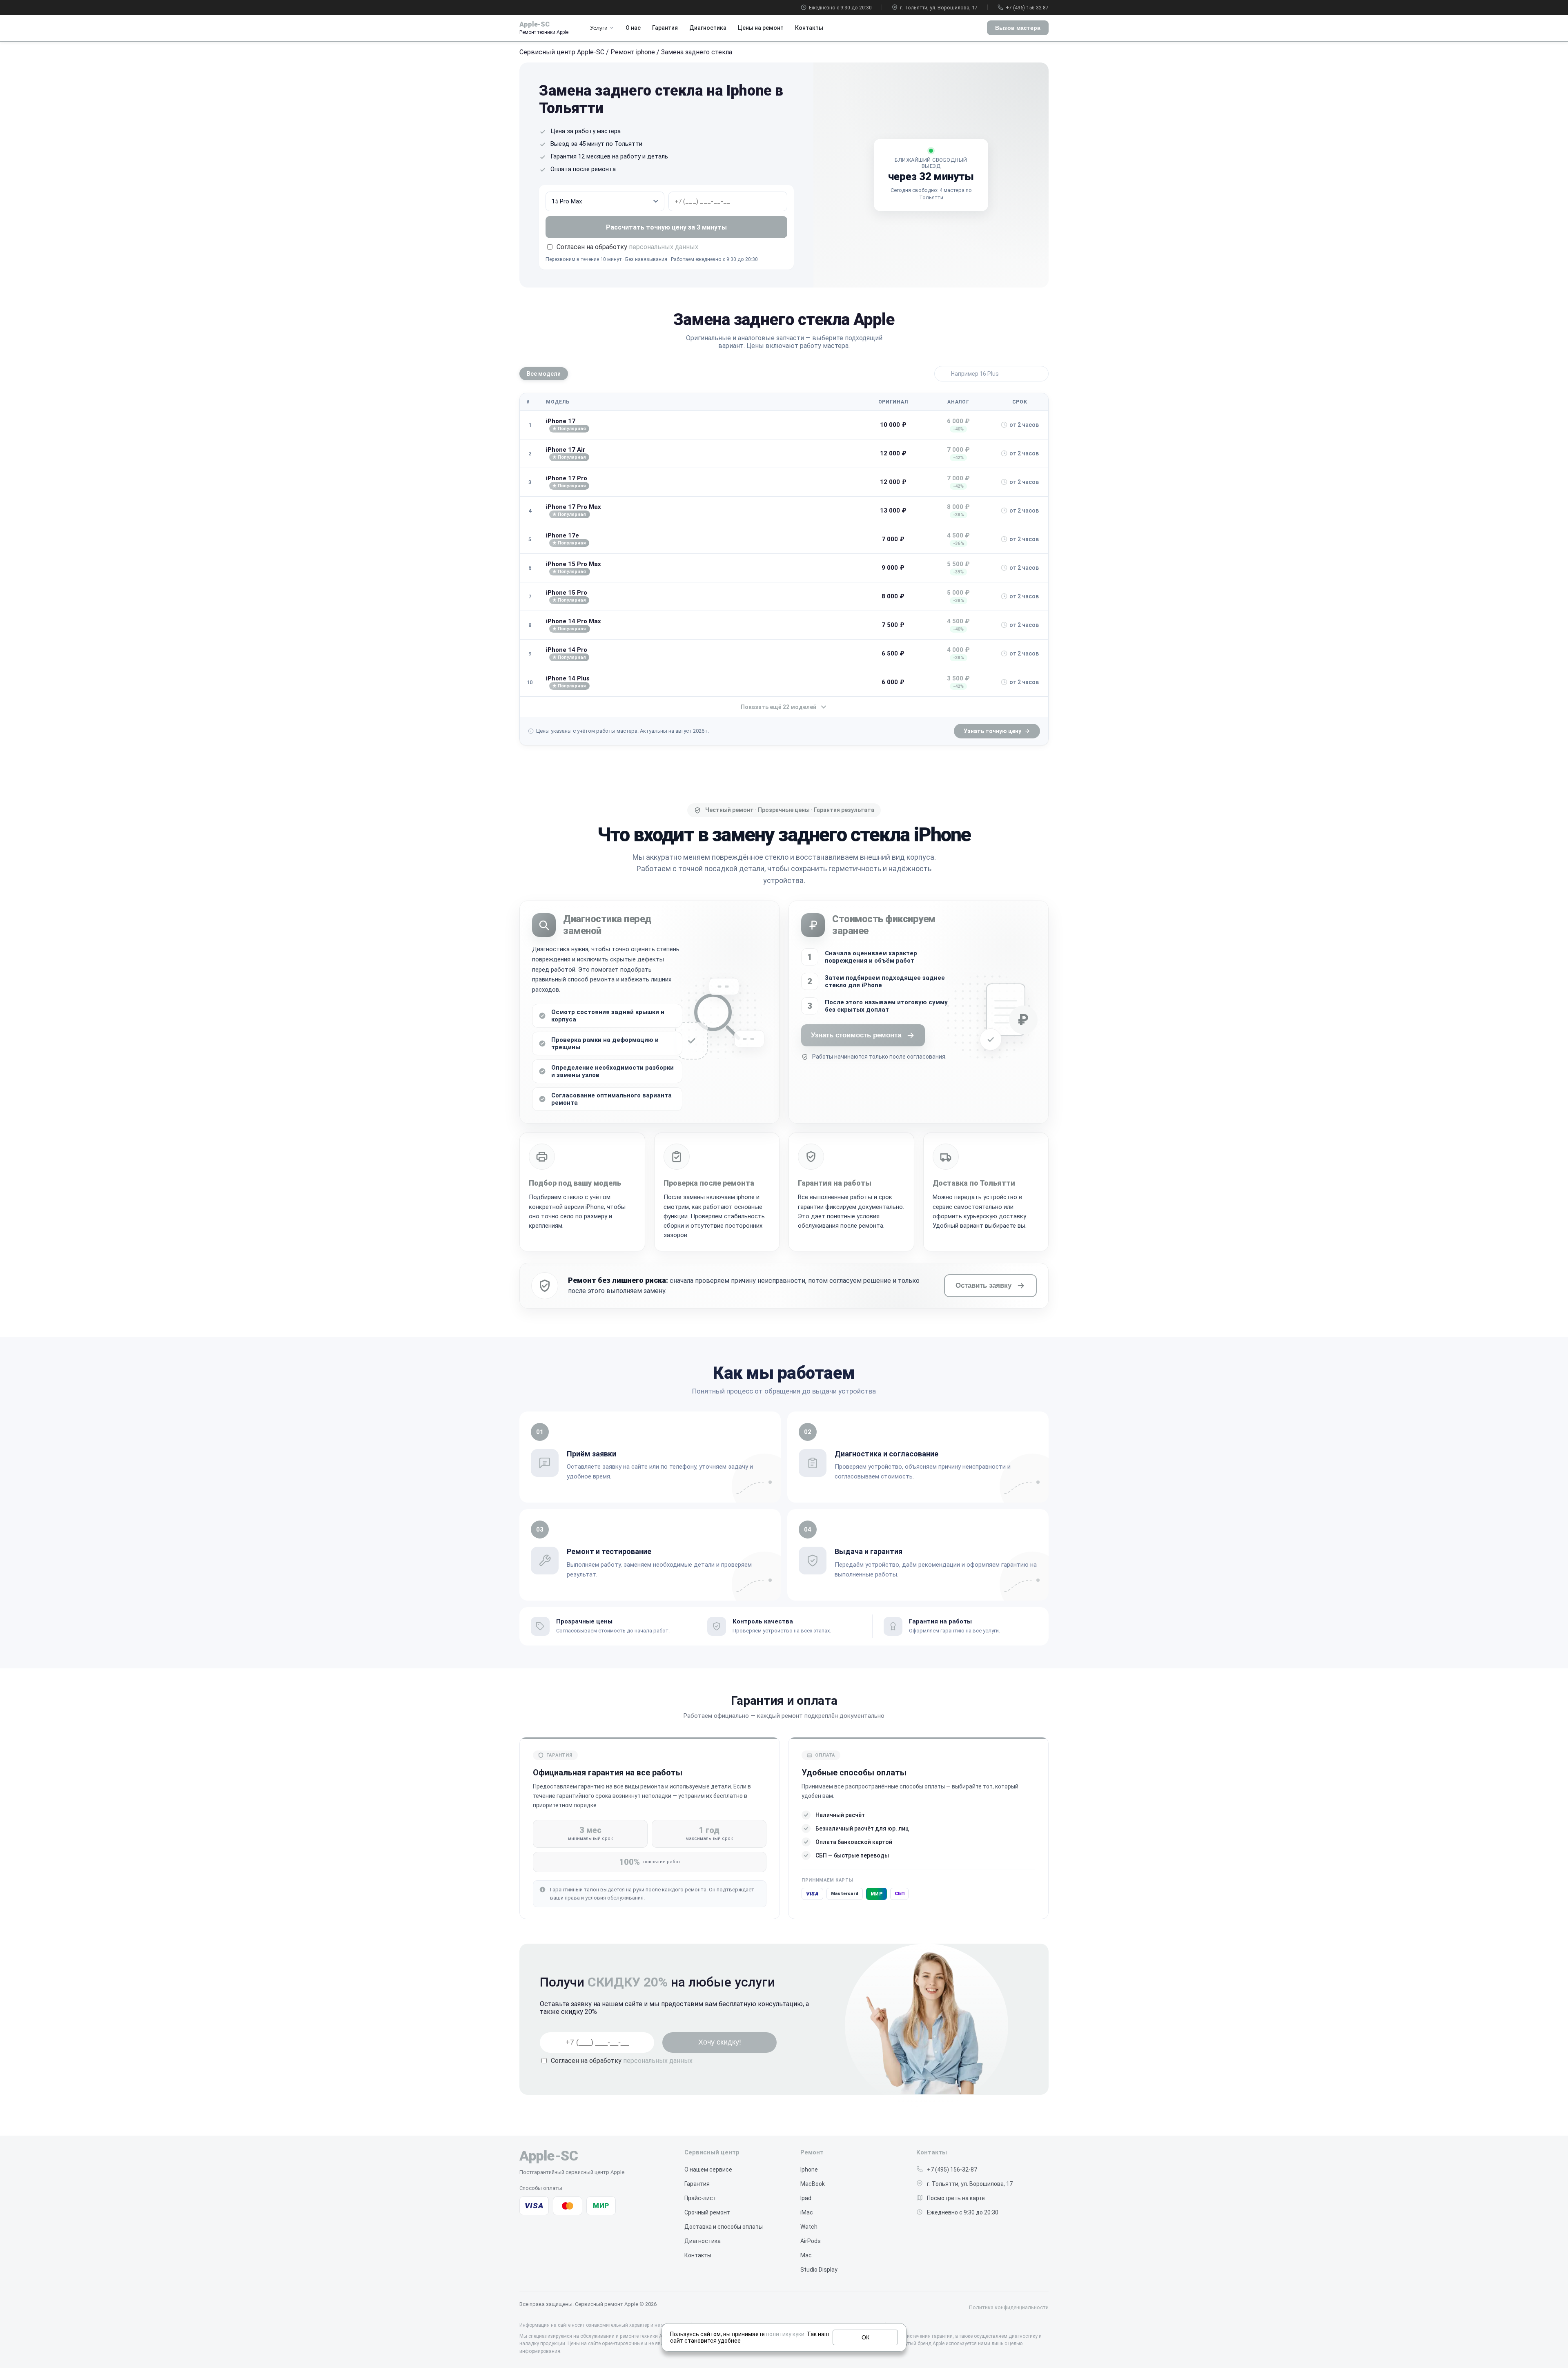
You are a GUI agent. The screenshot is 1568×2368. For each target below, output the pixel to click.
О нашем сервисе (708, 2170)
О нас (633, 28)
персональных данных (664, 247)
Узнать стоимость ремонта (856, 1035)
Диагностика (708, 28)
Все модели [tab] (544, 374)
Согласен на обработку (622, 2061)
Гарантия (665, 28)
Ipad (806, 2198)
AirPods (811, 2241)
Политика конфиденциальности (1009, 2307)
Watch (809, 2227)
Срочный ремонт (707, 2212)
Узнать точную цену (992, 731)
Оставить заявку (983, 1285)
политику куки (785, 2334)
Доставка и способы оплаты (724, 2227)
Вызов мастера (1018, 28)
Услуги (599, 28)
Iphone (809, 2170)
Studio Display (819, 2270)
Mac (806, 2255)
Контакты (809, 28)
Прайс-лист (700, 2198)
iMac (807, 2212)
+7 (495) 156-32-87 (1027, 8)
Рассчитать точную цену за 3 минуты (666, 227)
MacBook (813, 2184)
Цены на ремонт (761, 28)
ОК (865, 2337)
